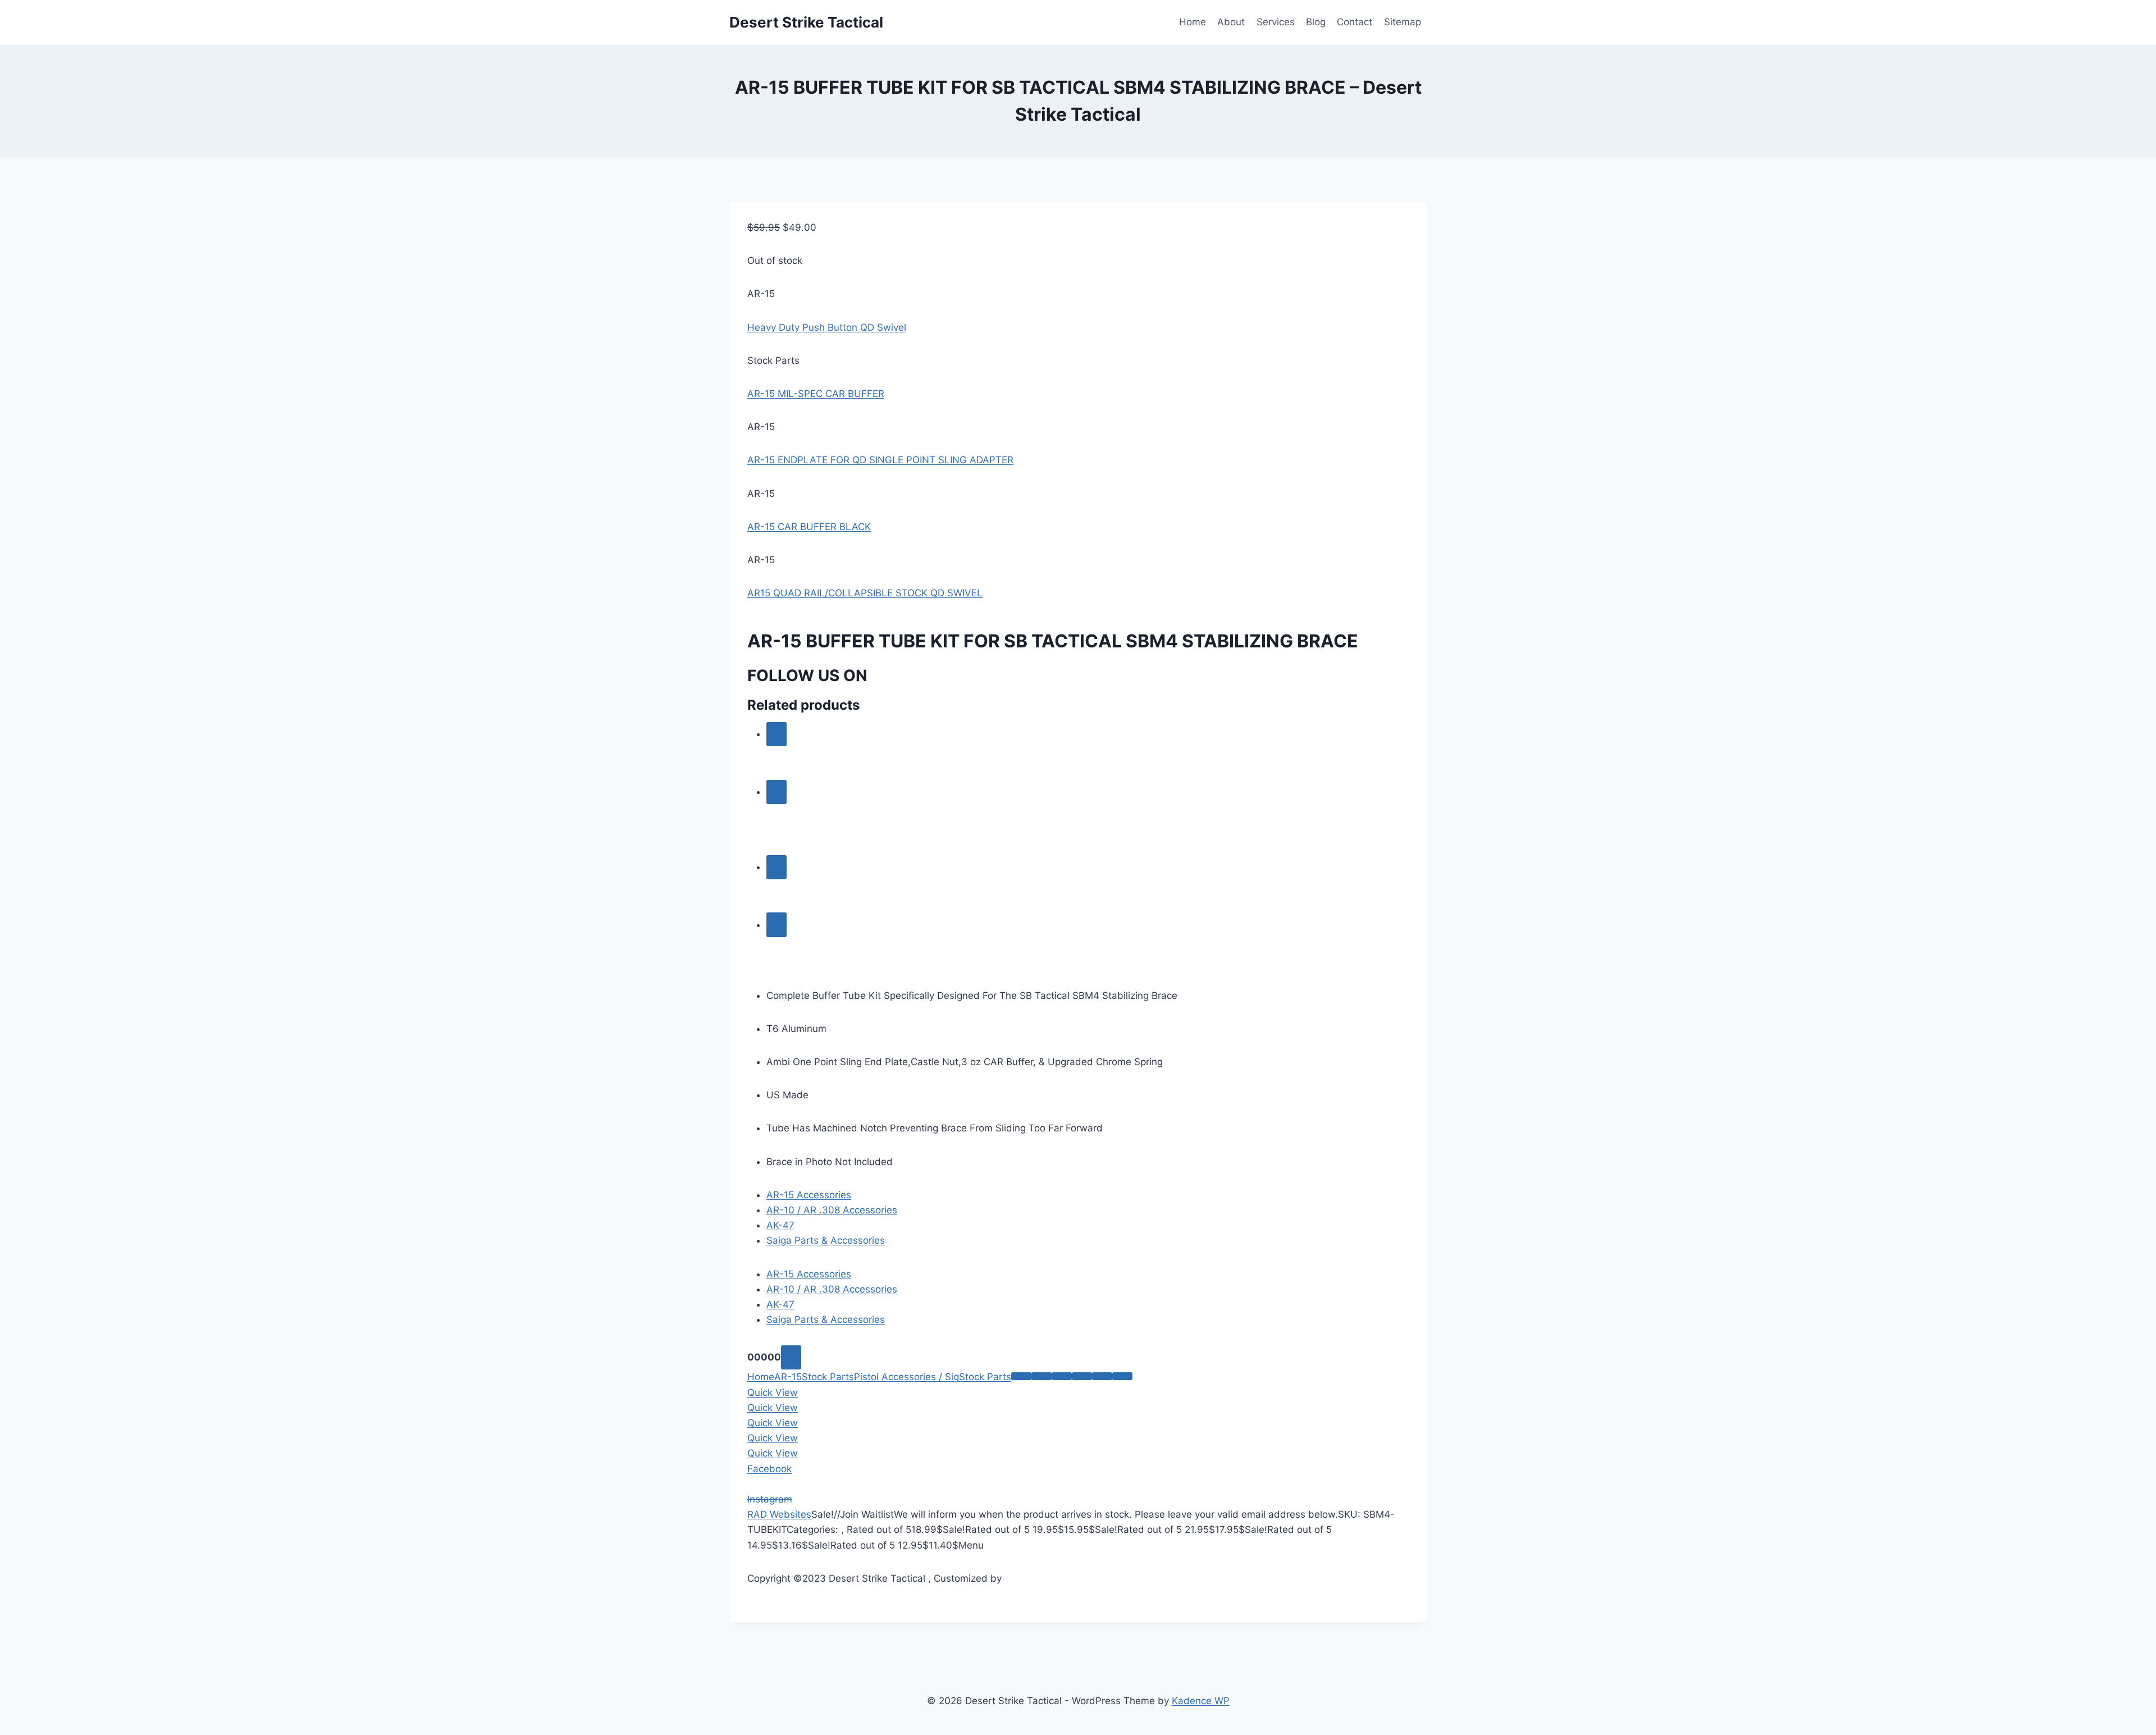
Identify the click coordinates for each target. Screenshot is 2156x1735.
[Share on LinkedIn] (1122, 1376)
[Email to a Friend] (1082, 1376)
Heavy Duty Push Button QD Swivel (827, 327)
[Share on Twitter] (1062, 1376)
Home (1193, 22)
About (1231, 22)
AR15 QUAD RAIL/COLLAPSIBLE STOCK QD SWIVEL (865, 593)
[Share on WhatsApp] (1021, 1376)
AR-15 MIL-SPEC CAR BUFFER (816, 394)
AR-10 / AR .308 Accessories (832, 1210)
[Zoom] (791, 1357)
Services (1276, 22)
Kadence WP (1201, 1701)
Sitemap (1403, 22)
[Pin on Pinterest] (1102, 1376)
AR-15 (788, 1377)
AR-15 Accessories (809, 1195)
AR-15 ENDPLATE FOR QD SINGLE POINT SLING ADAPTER (880, 460)
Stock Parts (828, 1377)
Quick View (773, 1392)
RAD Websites (779, 1514)
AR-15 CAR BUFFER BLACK (809, 527)
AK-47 (780, 1225)
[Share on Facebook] (1042, 1376)
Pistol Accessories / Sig (906, 1377)
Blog (1316, 22)
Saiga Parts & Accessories (826, 1240)
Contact (1355, 22)
